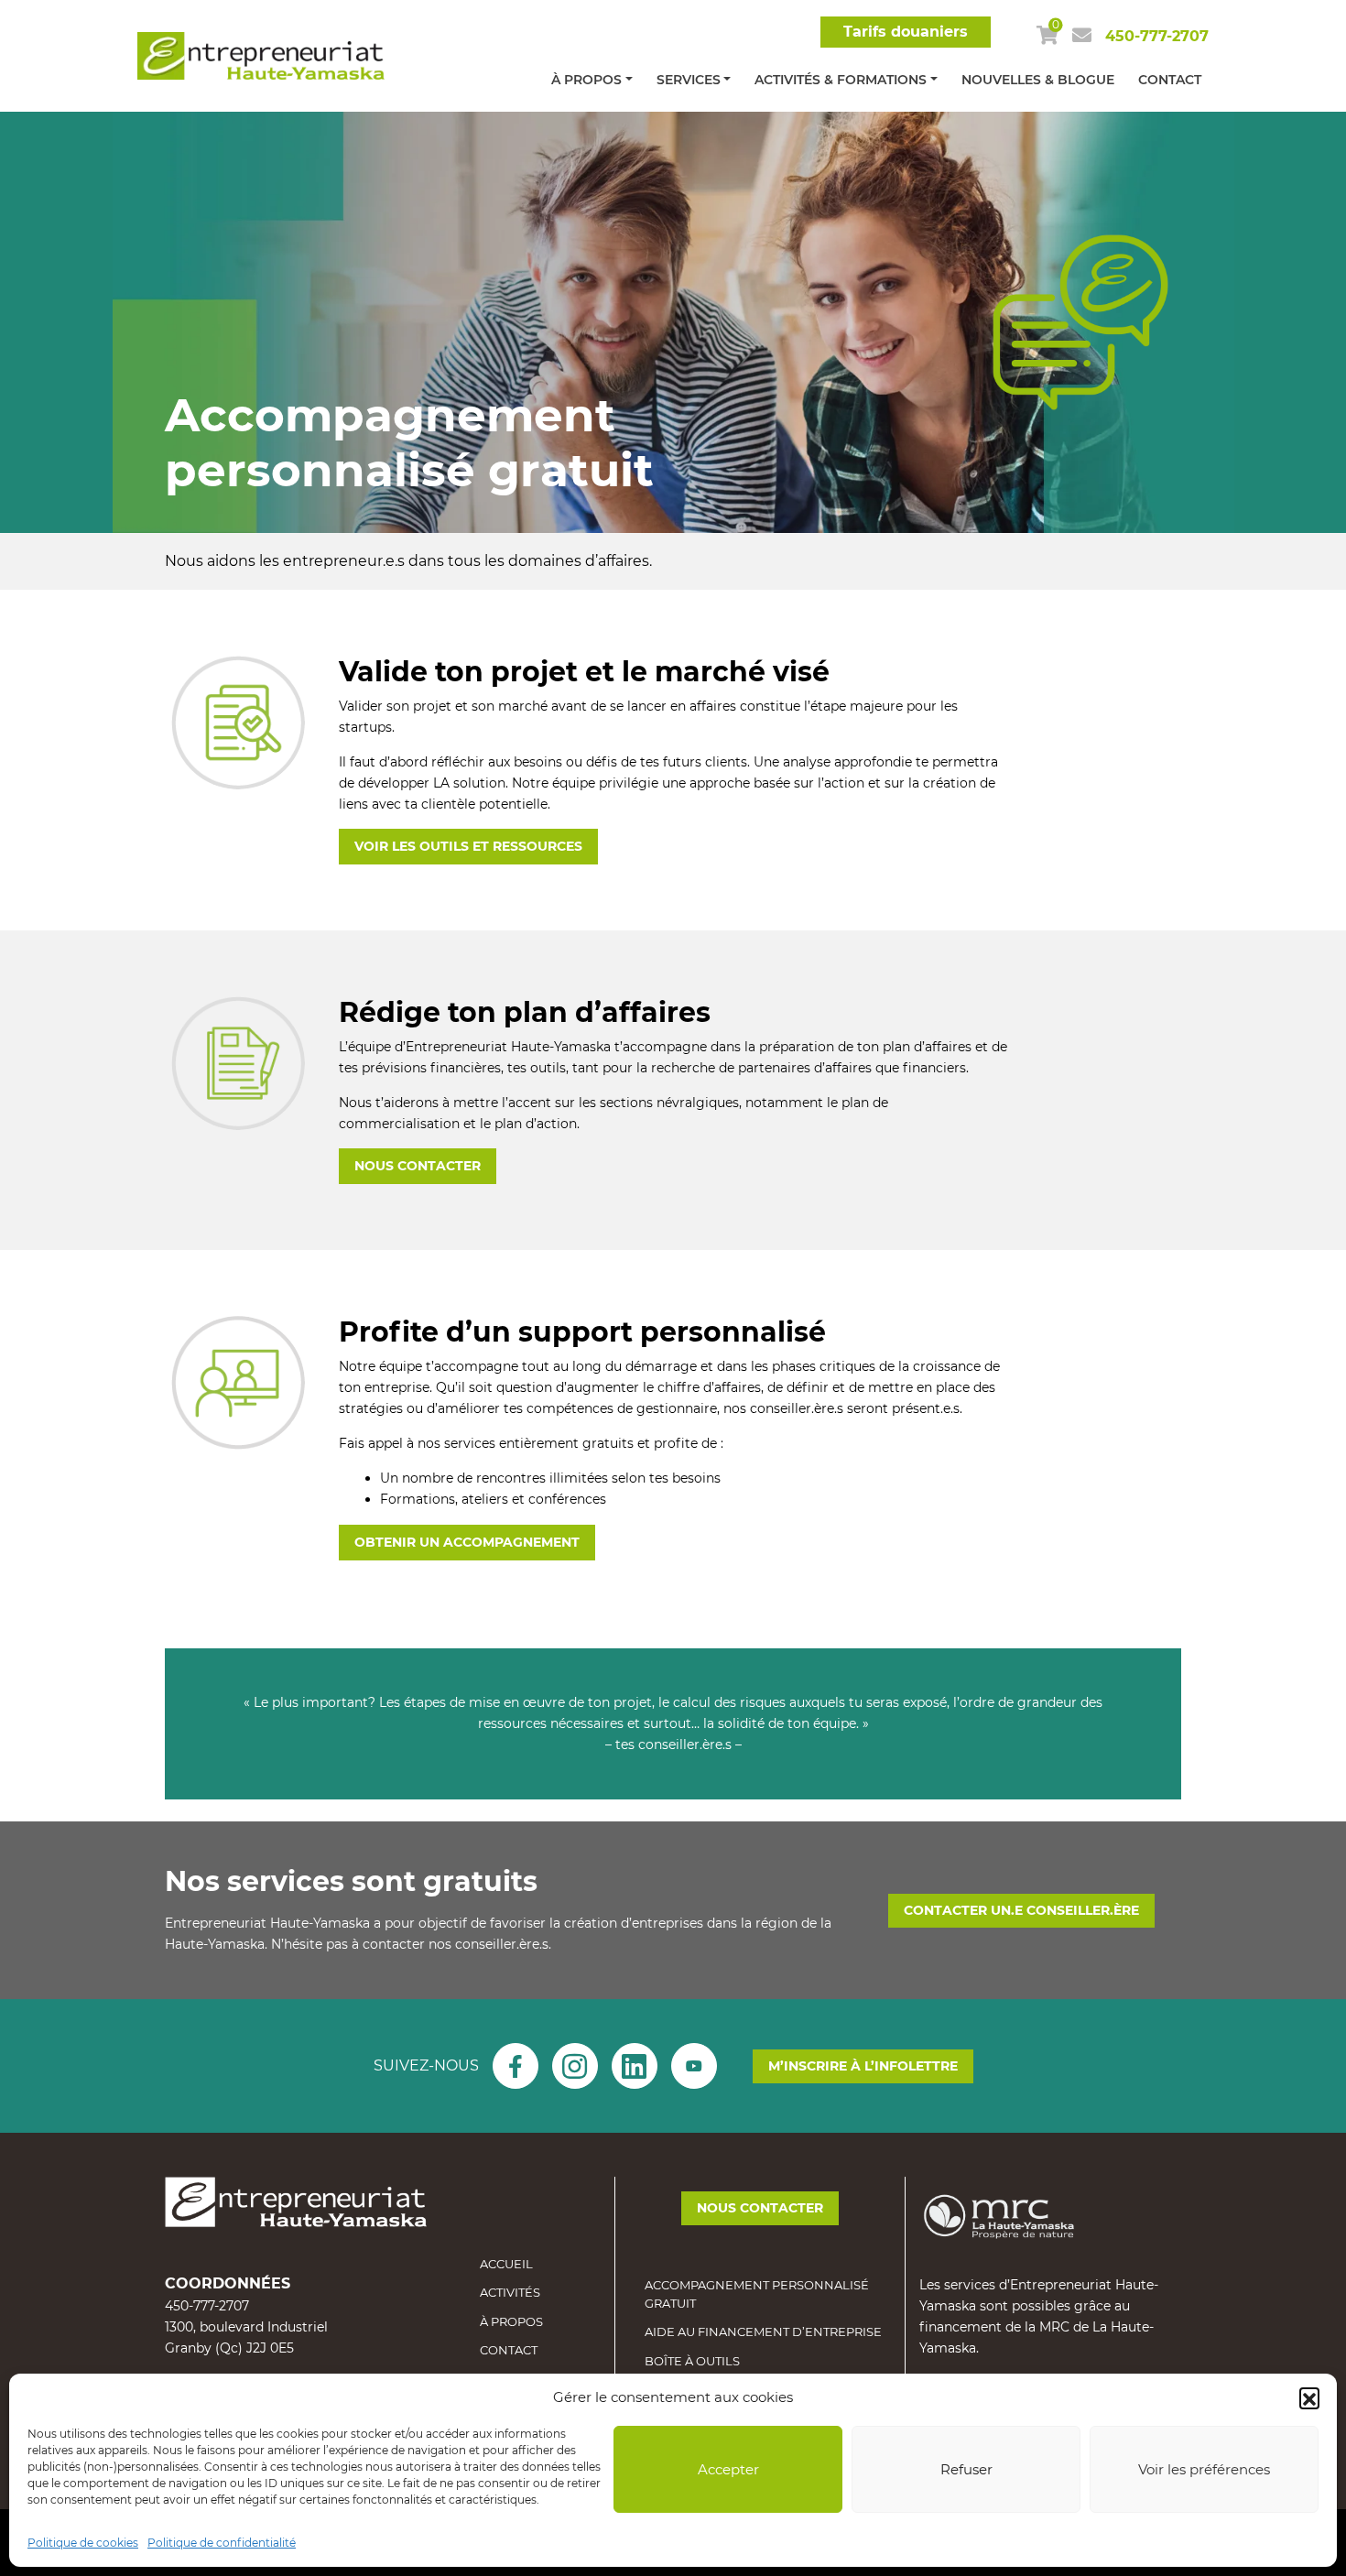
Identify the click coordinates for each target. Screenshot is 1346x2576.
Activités (510, 2292)
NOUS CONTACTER (418, 1166)
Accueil (506, 2264)
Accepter (728, 2469)
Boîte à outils (692, 2361)
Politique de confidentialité (222, 2543)
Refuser (966, 2469)
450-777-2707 (1157, 36)
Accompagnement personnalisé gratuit (757, 2294)
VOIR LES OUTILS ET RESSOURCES (468, 846)
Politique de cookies (83, 2543)
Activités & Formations (841, 80)
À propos (586, 80)
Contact (1170, 80)
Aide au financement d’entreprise (763, 2331)
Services (689, 80)
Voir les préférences (1204, 2469)
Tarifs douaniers (906, 32)
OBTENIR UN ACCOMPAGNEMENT (467, 1542)
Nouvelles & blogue (1038, 80)
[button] (1309, 2397)
